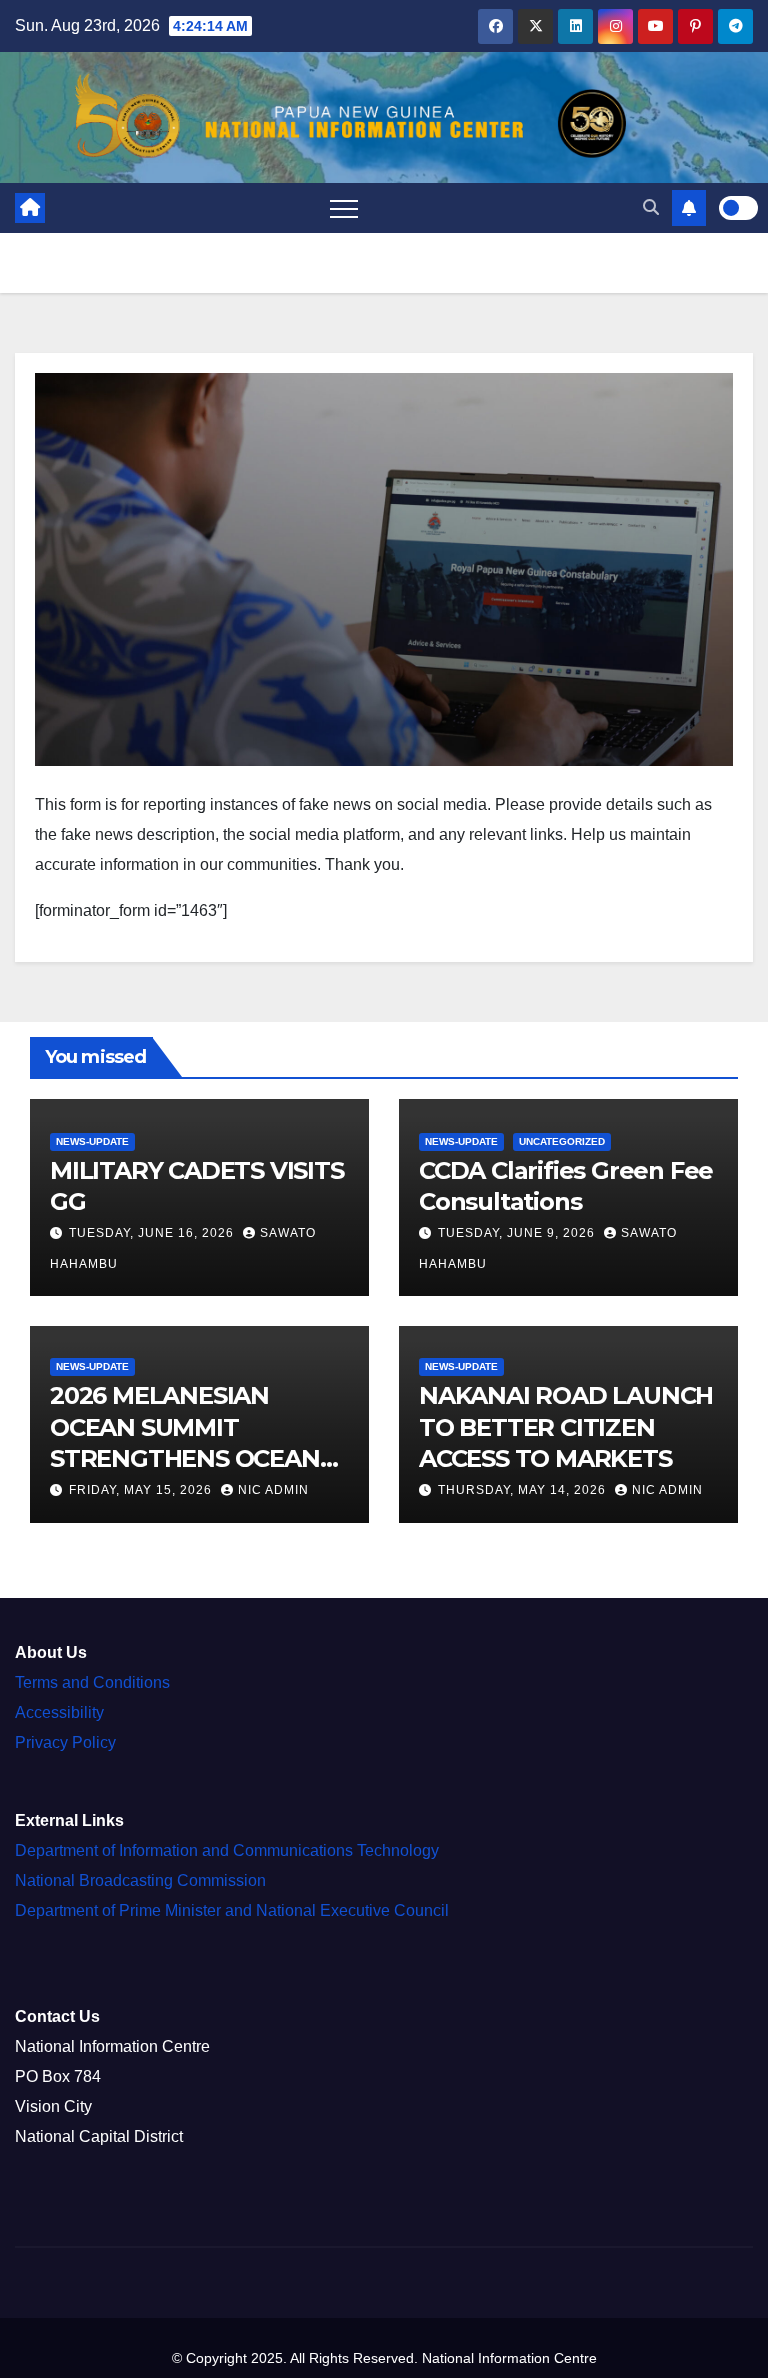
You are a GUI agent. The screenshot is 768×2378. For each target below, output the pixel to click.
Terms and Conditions (92, 1682)
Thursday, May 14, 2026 (524, 1490)
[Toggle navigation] (344, 208)
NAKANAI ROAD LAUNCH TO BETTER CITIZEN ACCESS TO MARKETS (566, 1426)
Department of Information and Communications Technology (227, 1850)
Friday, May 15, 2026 (142, 1490)
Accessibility (59, 1712)
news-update (92, 1140)
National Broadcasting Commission (140, 1880)
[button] (651, 207)
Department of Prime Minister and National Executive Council (232, 1910)
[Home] (30, 208)
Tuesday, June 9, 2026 (518, 1233)
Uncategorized (562, 1140)
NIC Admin (273, 1490)
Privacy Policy (65, 1742)
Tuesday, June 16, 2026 (153, 1233)
